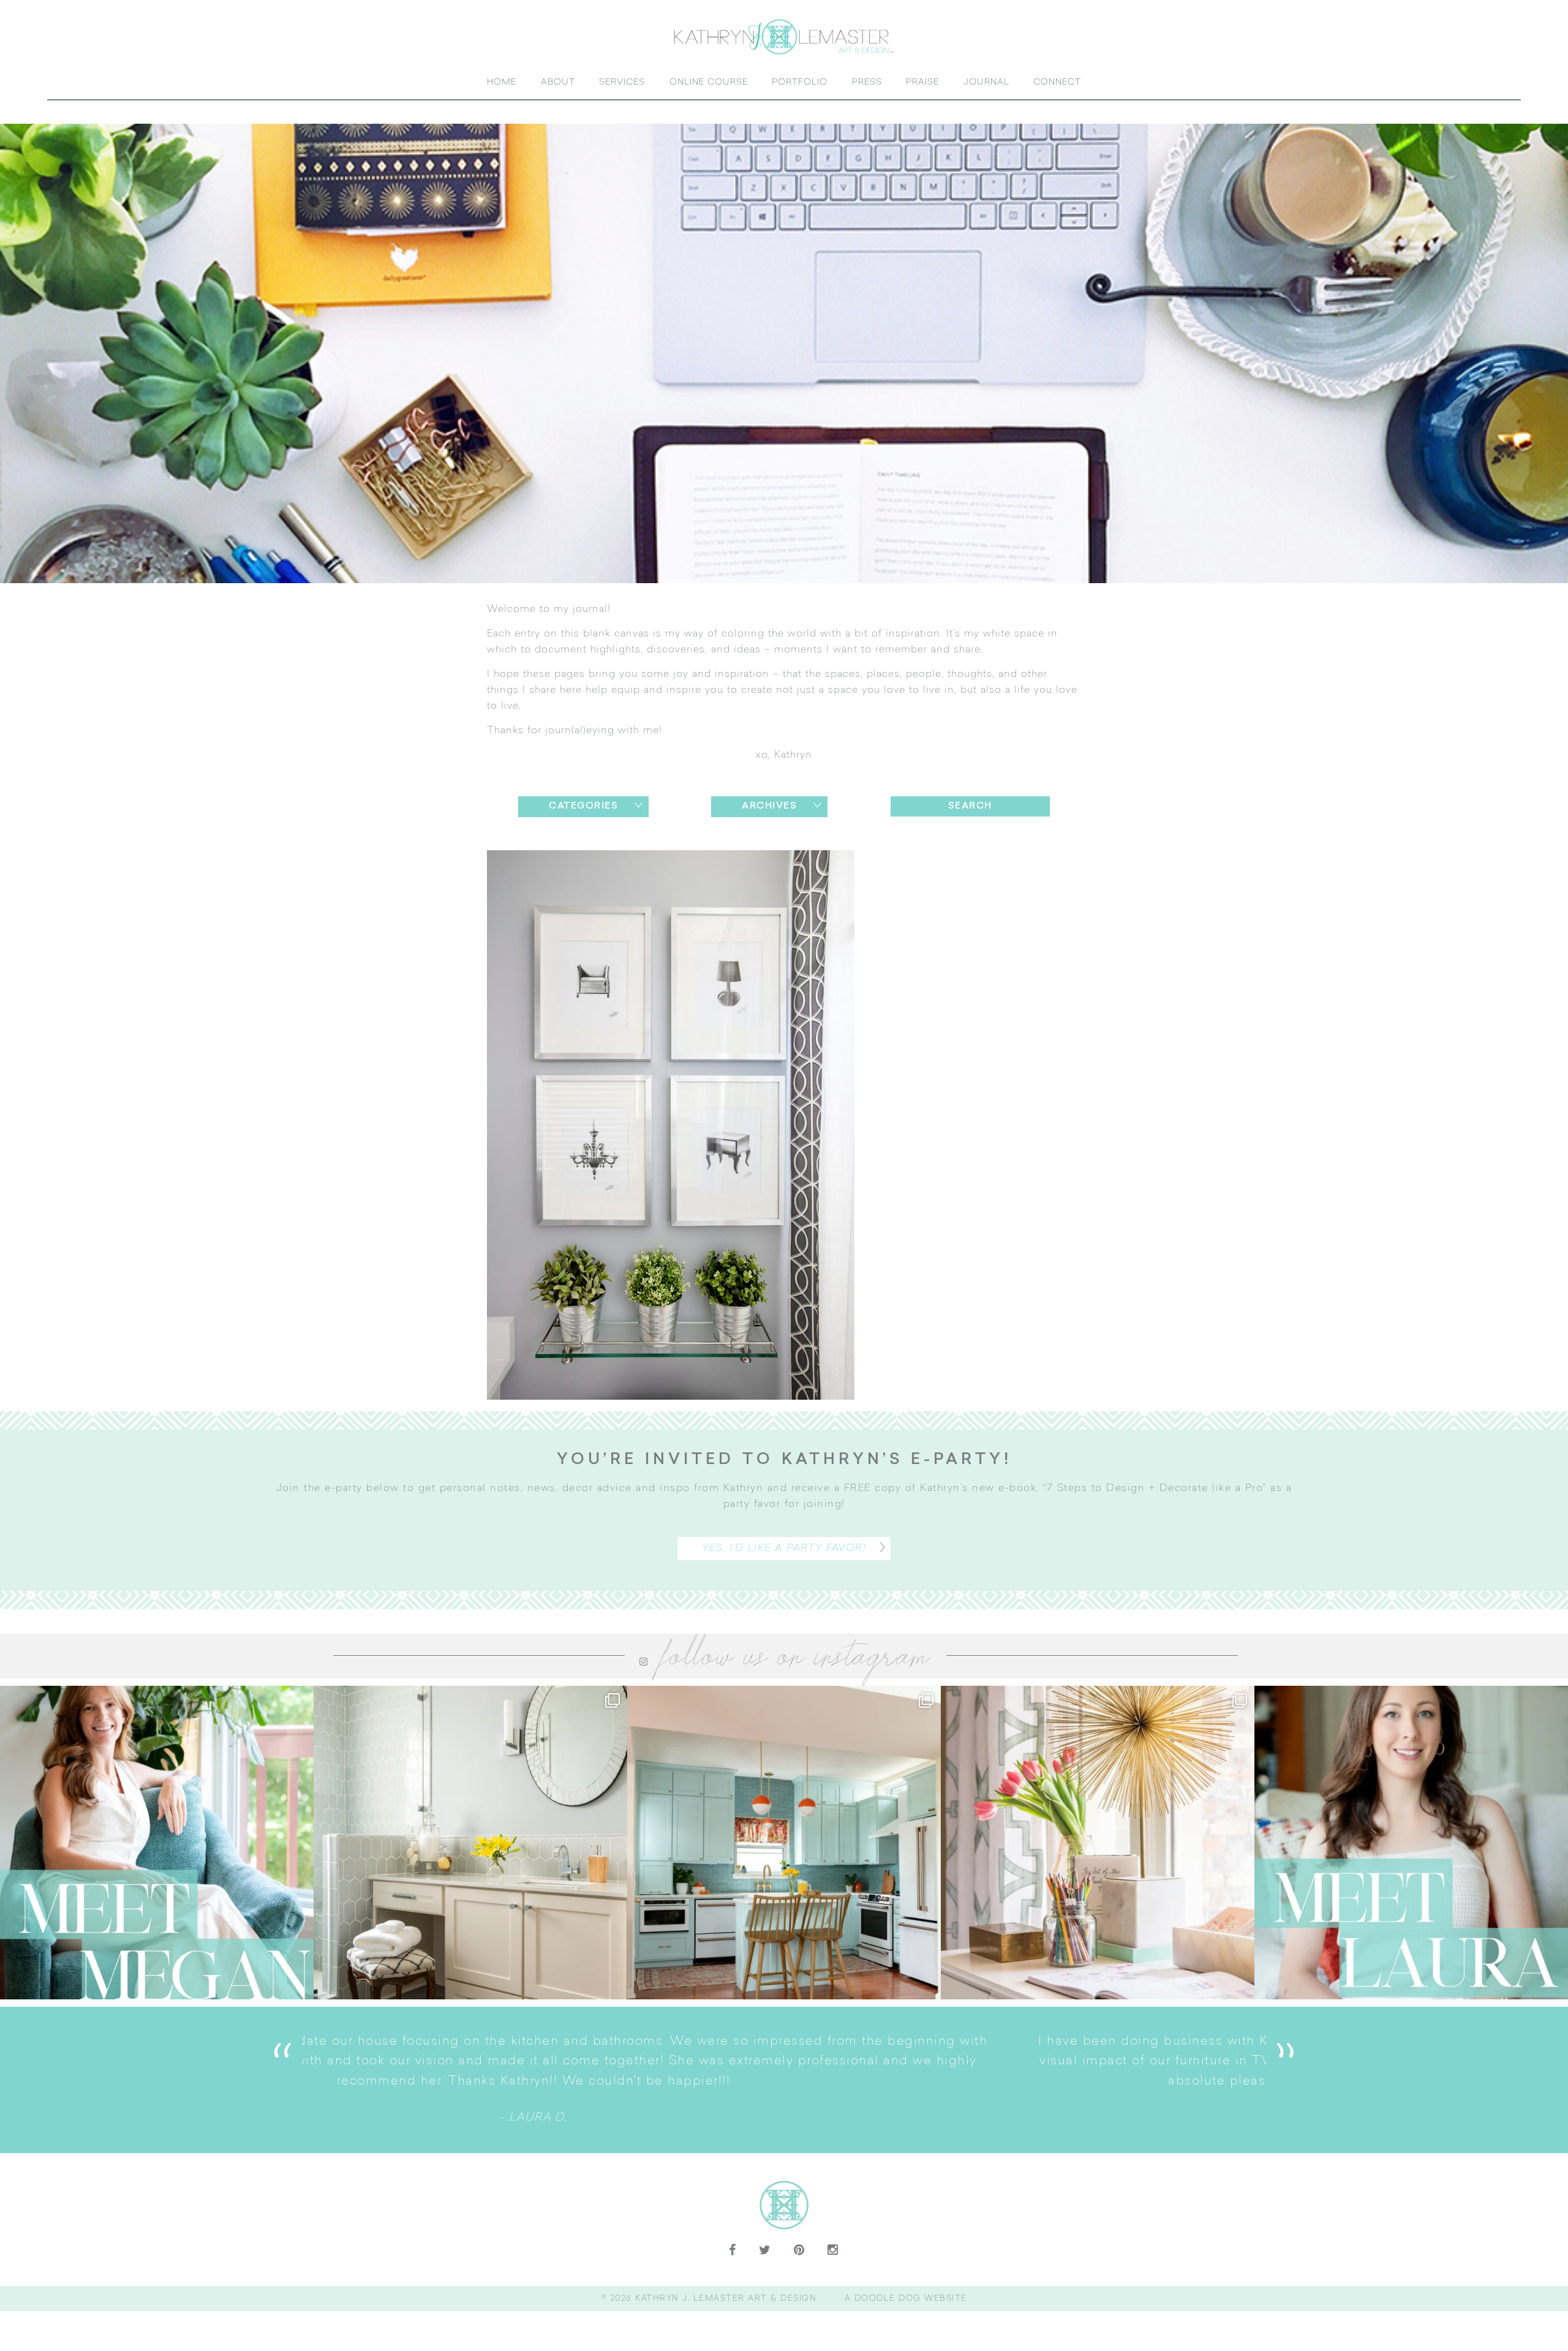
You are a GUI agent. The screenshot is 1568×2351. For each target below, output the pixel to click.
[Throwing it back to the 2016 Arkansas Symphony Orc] (1098, 1843)
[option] (784, 2080)
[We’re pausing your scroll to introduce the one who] (1411, 1843)
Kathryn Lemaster (784, 36)
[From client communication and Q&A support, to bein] (157, 1843)
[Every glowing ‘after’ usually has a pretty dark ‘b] (470, 1843)
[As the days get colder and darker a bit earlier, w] (784, 1843)
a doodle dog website (906, 2299)
